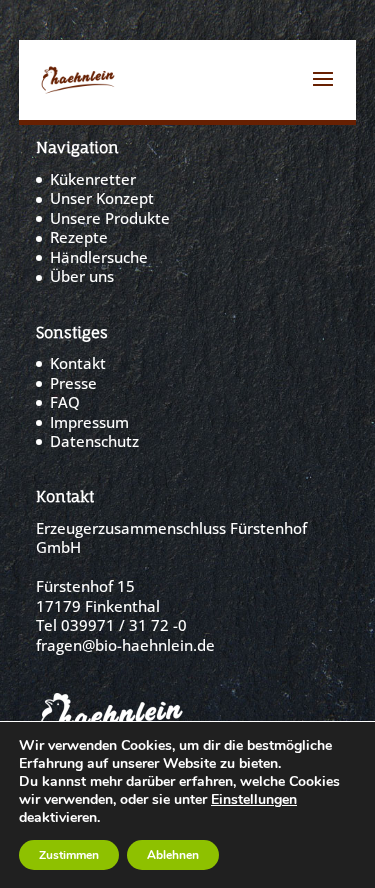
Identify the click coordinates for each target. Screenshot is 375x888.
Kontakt (78, 363)
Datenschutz (94, 441)
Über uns (82, 276)
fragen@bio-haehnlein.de (125, 645)
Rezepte (79, 237)
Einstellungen (254, 800)
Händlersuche (99, 257)
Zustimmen (69, 855)
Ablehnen (173, 855)
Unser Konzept (102, 198)
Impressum (89, 422)
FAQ (65, 402)
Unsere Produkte (110, 218)
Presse (73, 383)
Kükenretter (93, 179)
